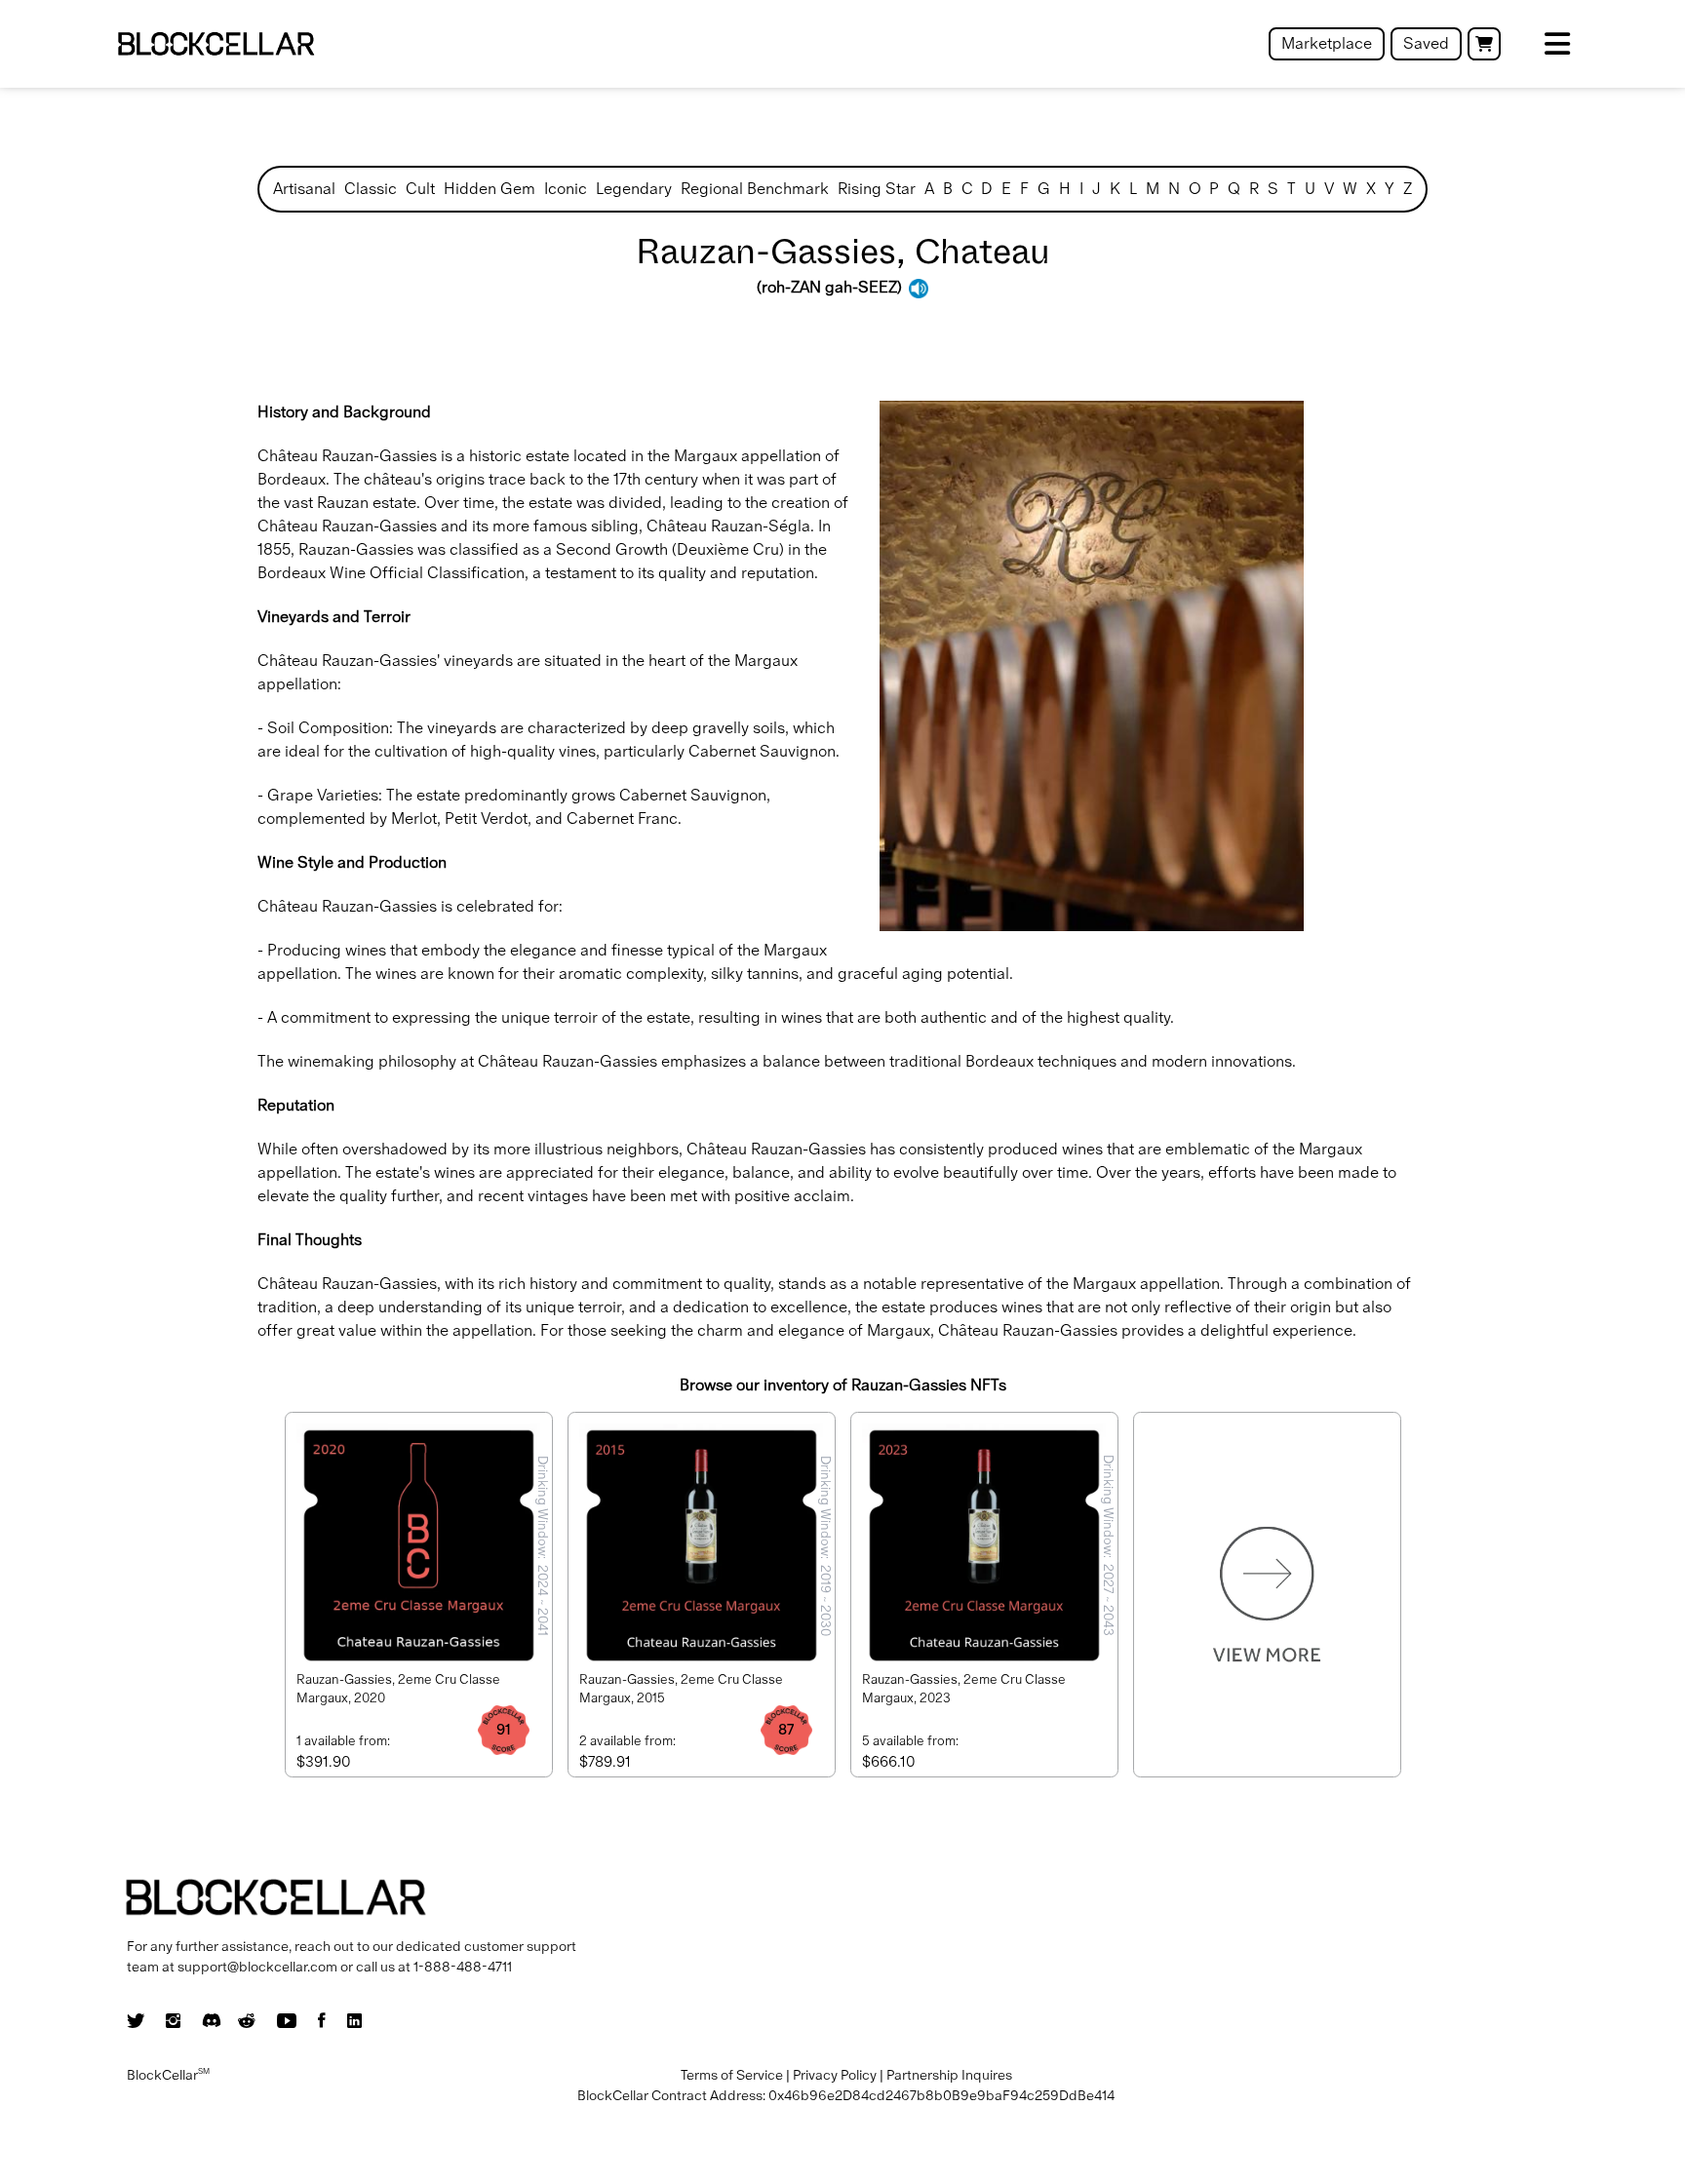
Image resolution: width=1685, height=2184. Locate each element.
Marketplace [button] (1327, 43)
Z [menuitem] (1408, 189)
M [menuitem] (1153, 189)
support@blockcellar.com (257, 1967)
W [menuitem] (1350, 189)
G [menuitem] (1044, 189)
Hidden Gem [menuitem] (490, 189)
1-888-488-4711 (463, 1967)
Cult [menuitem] (420, 189)
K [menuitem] (1115, 189)
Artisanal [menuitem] (304, 189)
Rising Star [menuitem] (877, 189)
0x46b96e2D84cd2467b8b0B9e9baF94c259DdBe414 (941, 2095)
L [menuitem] (1133, 189)
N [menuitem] (1174, 189)
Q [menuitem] (1234, 189)
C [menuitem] (967, 189)
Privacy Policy (835, 2075)
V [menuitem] (1329, 189)
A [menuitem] (929, 189)
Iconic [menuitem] (566, 189)
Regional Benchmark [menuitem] (755, 189)
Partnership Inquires (949, 2075)
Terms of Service (732, 2075)
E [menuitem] (1006, 189)
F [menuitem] (1024, 189)
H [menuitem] (1065, 189)
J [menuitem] (1097, 189)
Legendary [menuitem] (634, 189)
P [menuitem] (1214, 189)
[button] (1484, 44)
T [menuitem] (1292, 189)
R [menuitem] (1254, 189)
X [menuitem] (1371, 189)
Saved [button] (1426, 43)
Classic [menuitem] (371, 189)
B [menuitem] (948, 189)
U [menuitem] (1310, 189)
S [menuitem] (1273, 189)
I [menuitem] (1081, 189)
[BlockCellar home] (216, 44)
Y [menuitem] (1390, 189)
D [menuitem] (987, 189)
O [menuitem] (1195, 189)
